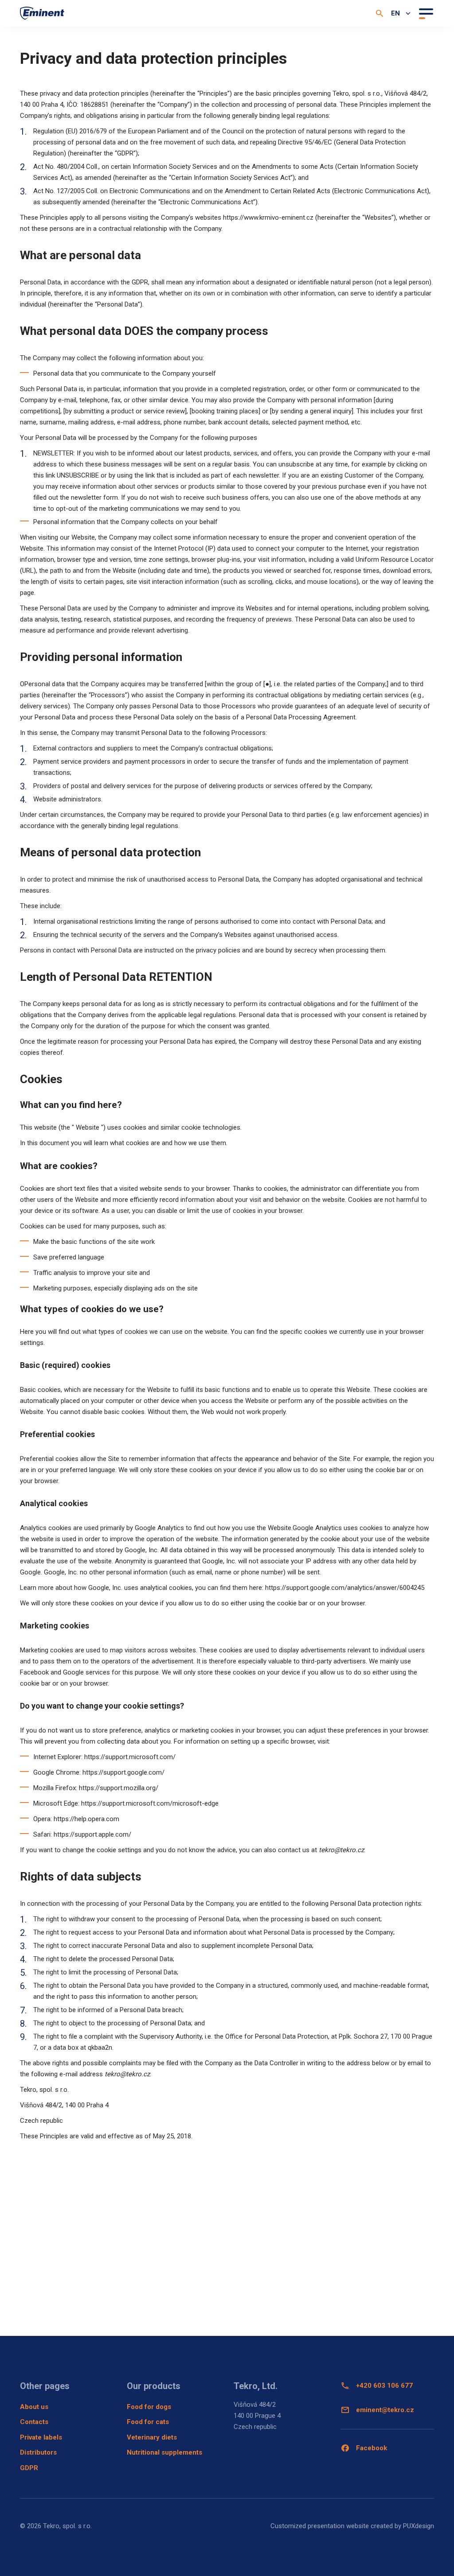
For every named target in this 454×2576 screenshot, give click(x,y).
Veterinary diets (152, 2437)
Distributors (38, 2452)
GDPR (29, 2468)
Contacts (34, 2422)
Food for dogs (149, 2407)
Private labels (41, 2437)
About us (34, 2407)
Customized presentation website (320, 2526)
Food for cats (148, 2422)
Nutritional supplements (164, 2452)
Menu (425, 13)
